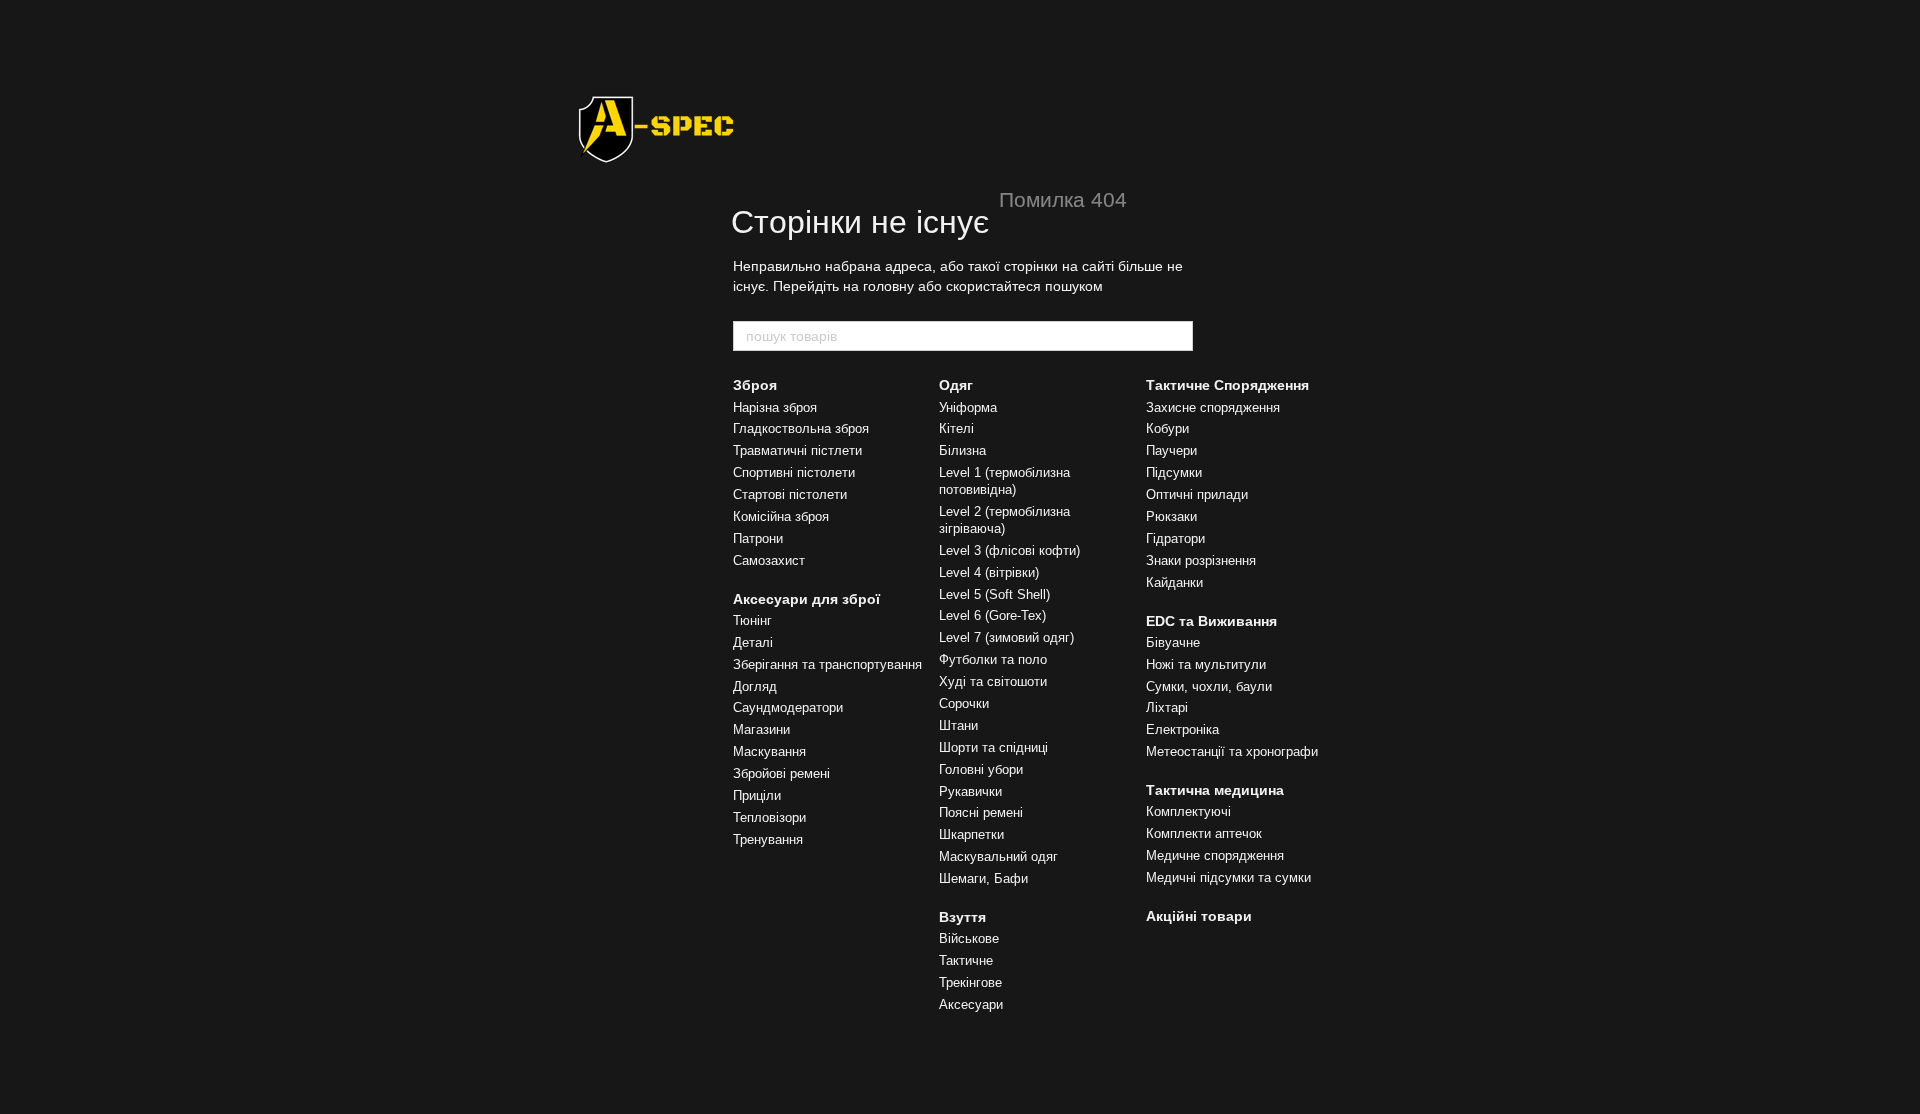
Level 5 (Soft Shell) (994, 594)
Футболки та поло (993, 659)
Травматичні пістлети (797, 450)
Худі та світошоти (993, 681)
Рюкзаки (1171, 516)
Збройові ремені (781, 773)
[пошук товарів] (1177, 336)
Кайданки (1174, 582)
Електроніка (1182, 729)
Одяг (956, 385)
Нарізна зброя (775, 407)
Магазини (761, 729)
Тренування (768, 839)
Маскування (769, 751)
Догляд (755, 686)
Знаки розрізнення (1201, 560)
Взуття (962, 917)
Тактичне (966, 960)
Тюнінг (752, 620)
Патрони (758, 538)
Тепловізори (769, 817)
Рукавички (970, 791)
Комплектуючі (1188, 811)
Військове (969, 938)
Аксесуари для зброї (806, 599)
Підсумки (1174, 472)
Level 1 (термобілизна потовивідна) (1004, 481)
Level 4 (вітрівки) (989, 572)
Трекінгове (970, 982)
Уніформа (968, 407)
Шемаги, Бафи (983, 878)
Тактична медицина (1215, 790)
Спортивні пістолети (794, 472)
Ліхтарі (1167, 707)
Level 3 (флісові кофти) (1009, 550)
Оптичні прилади (1197, 494)
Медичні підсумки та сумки (1228, 877)
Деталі (753, 642)
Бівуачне (1173, 642)
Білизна (962, 450)
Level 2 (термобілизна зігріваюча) (1004, 520)
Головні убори (981, 769)
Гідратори (1175, 538)
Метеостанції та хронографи (1232, 751)
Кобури (1167, 428)
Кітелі (956, 428)
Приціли (757, 795)
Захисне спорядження (1213, 407)
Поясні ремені (981, 812)
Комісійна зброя (781, 516)
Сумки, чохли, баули (1209, 686)
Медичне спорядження (1215, 855)
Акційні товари (1199, 916)
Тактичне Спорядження (1227, 385)
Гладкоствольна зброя (801, 428)
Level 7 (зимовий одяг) (1006, 637)
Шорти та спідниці (993, 747)
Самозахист (769, 560)
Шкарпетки (971, 834)
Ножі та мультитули (1206, 664)
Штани (958, 725)
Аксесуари (971, 1004)
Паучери (1171, 450)
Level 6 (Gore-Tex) (992, 615)
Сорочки (964, 703)
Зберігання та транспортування (827, 664)
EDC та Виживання (1211, 621)
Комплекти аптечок (1204, 833)
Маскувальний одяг (998, 856)
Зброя (755, 385)
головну (888, 286)
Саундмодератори (788, 707)
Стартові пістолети (790, 494)
